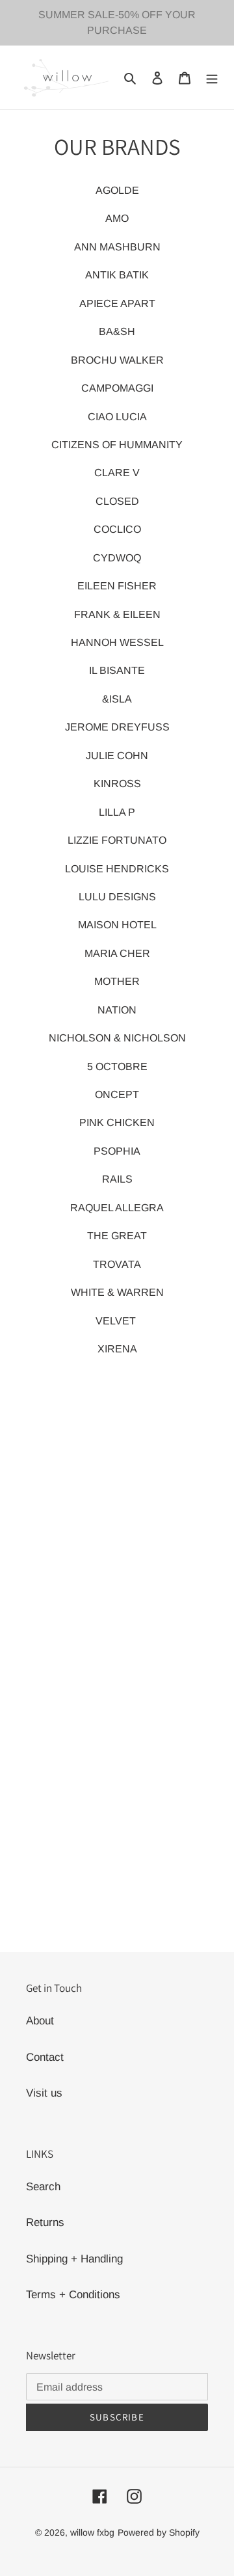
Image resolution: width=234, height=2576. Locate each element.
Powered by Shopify (159, 2532)
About (40, 2021)
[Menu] (212, 77)
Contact (45, 2057)
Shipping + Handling (74, 2259)
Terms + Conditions (73, 2295)
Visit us (44, 2093)
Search (43, 2187)
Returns (45, 2222)
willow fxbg (92, 2532)
